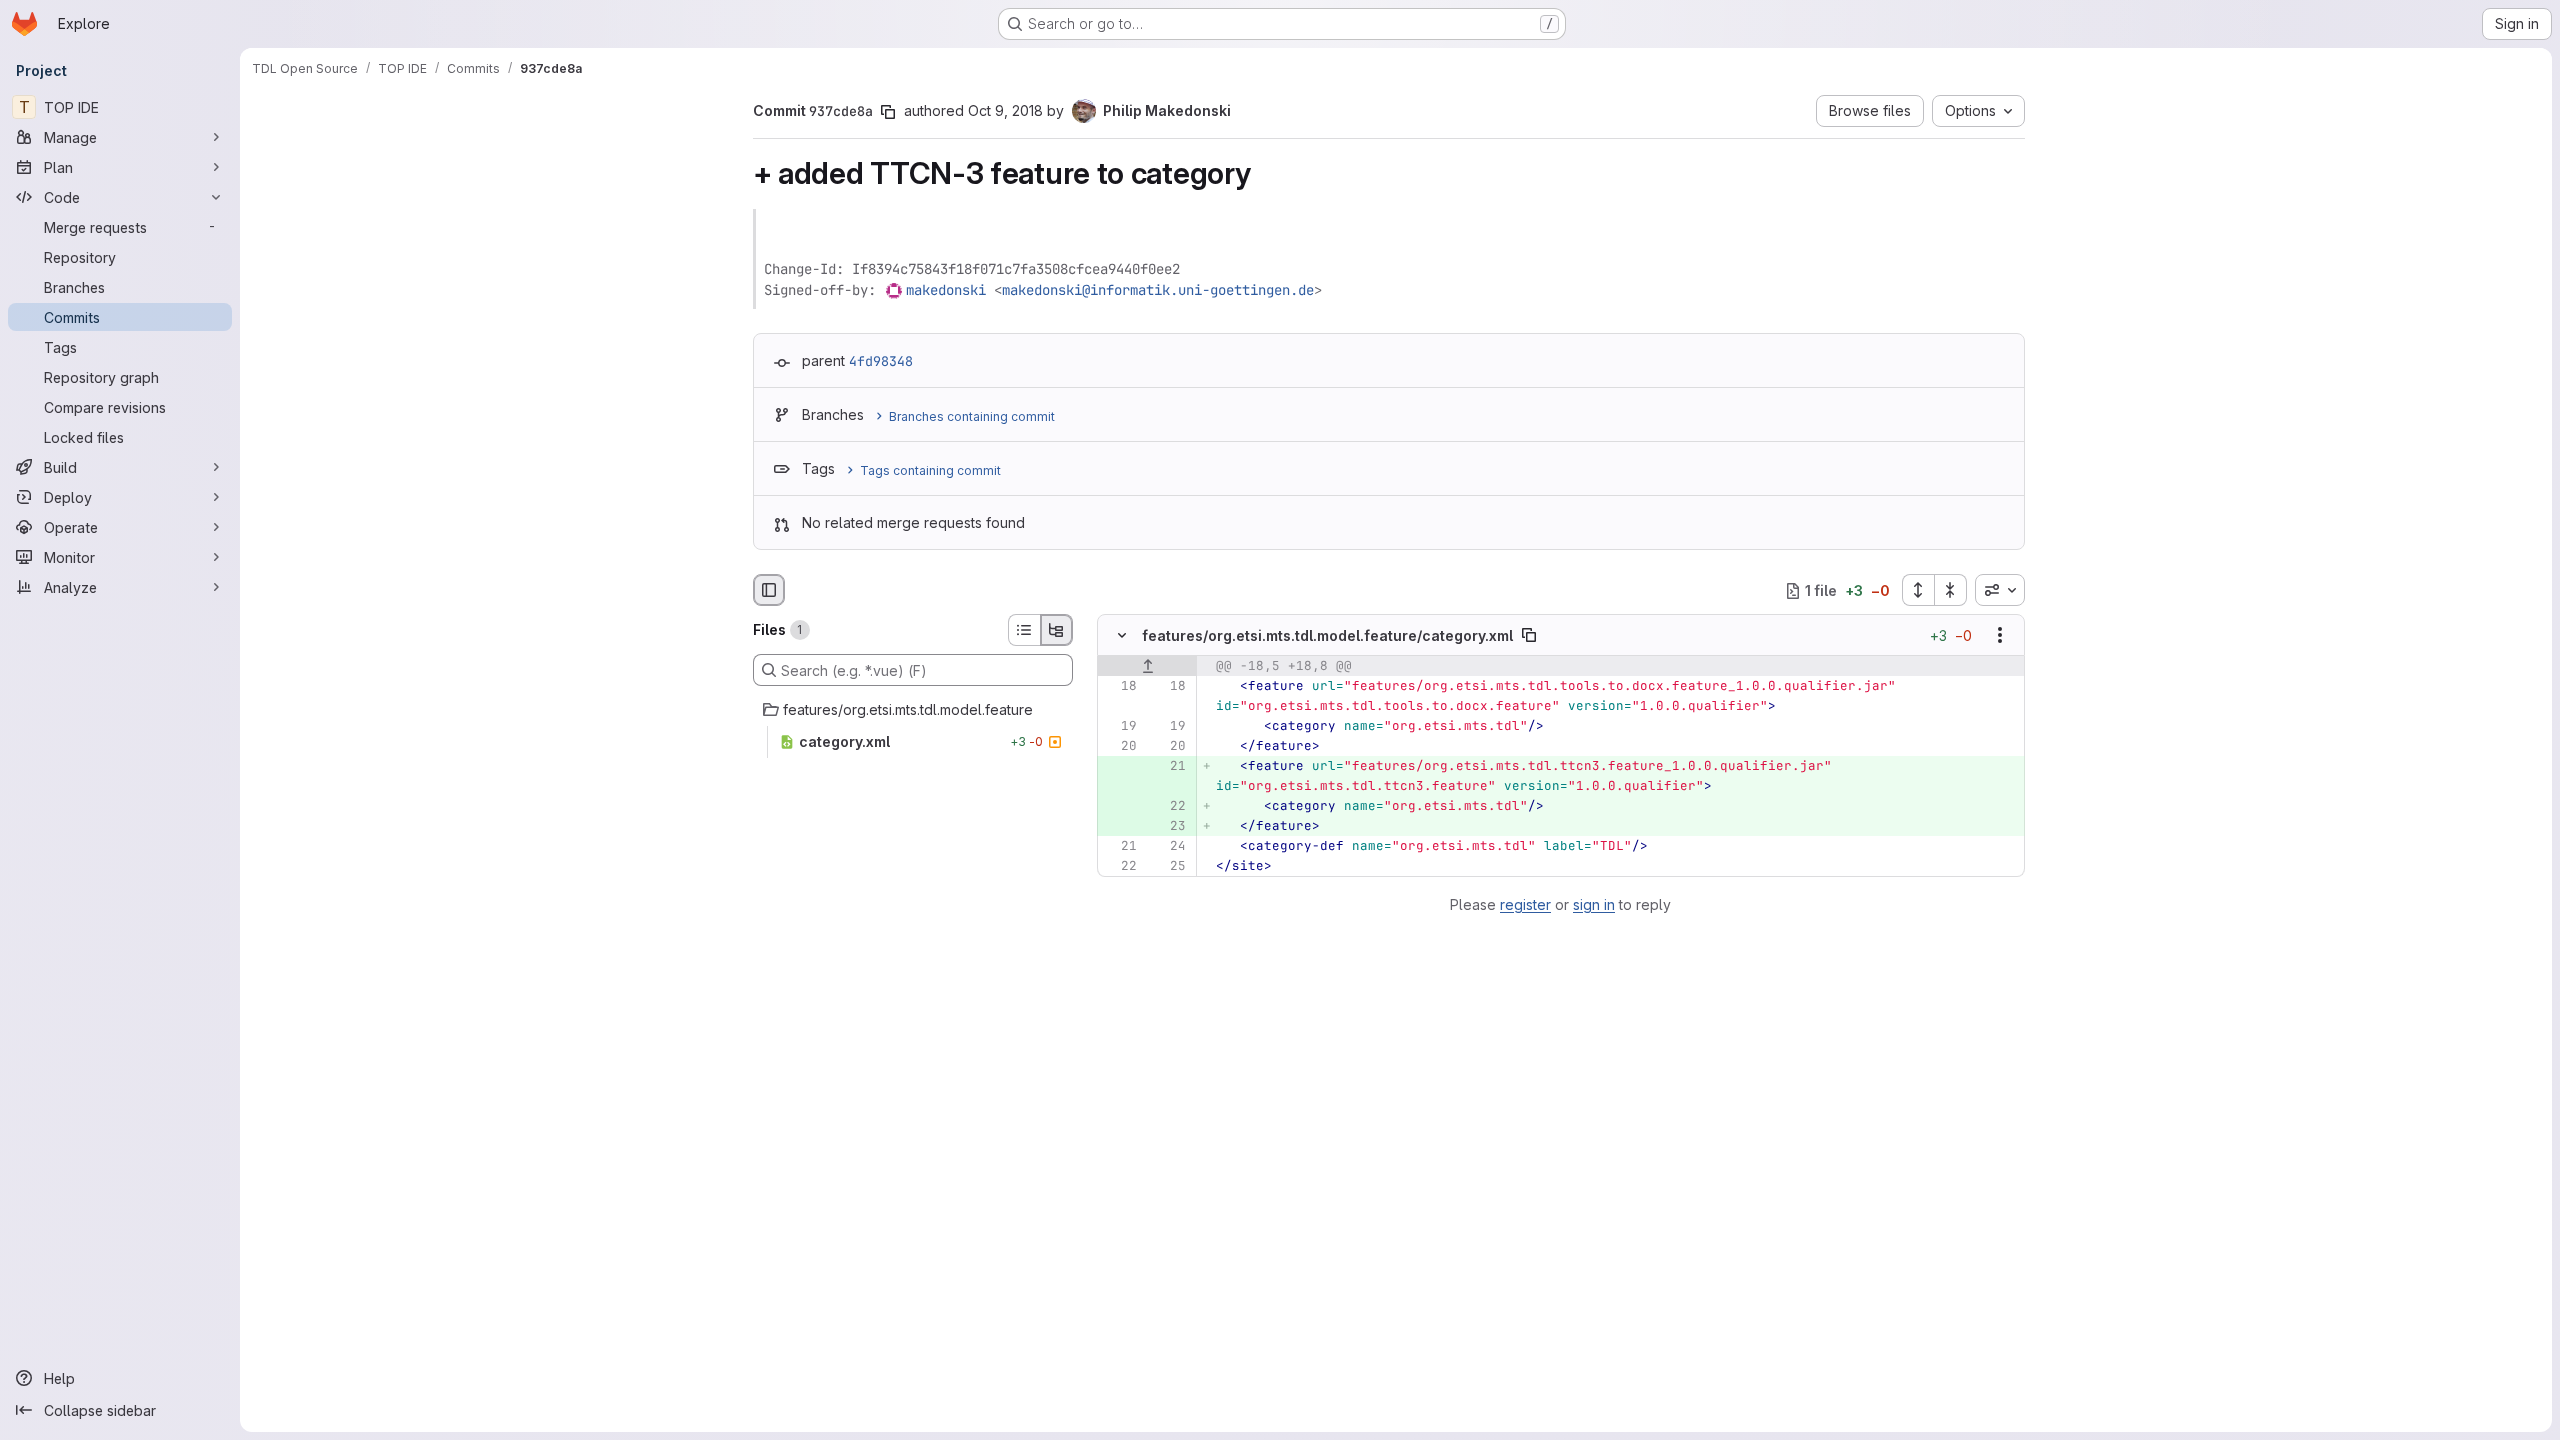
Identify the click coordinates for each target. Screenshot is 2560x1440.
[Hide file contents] (1122, 636)
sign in (1594, 904)
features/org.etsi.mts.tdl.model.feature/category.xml (1327, 635)
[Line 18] (1120, 687)
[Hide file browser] (769, 590)
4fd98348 (881, 361)
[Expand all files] (1918, 590)
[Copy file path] (1529, 636)
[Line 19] (1120, 727)
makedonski (946, 290)
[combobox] (2000, 590)
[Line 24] (1169, 847)
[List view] (1024, 630)
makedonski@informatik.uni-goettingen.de (1158, 290)
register (1525, 904)
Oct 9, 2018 (1005, 110)
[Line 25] (1169, 867)
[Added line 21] (1169, 767)
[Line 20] (1120, 747)
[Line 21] (1120, 847)
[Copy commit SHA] (888, 112)
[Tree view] (1057, 630)
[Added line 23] (1169, 827)
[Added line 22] (1169, 807)
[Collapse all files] (1951, 590)
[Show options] (2000, 636)
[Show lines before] (1147, 667)
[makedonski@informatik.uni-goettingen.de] (895, 290)
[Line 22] (1120, 867)
